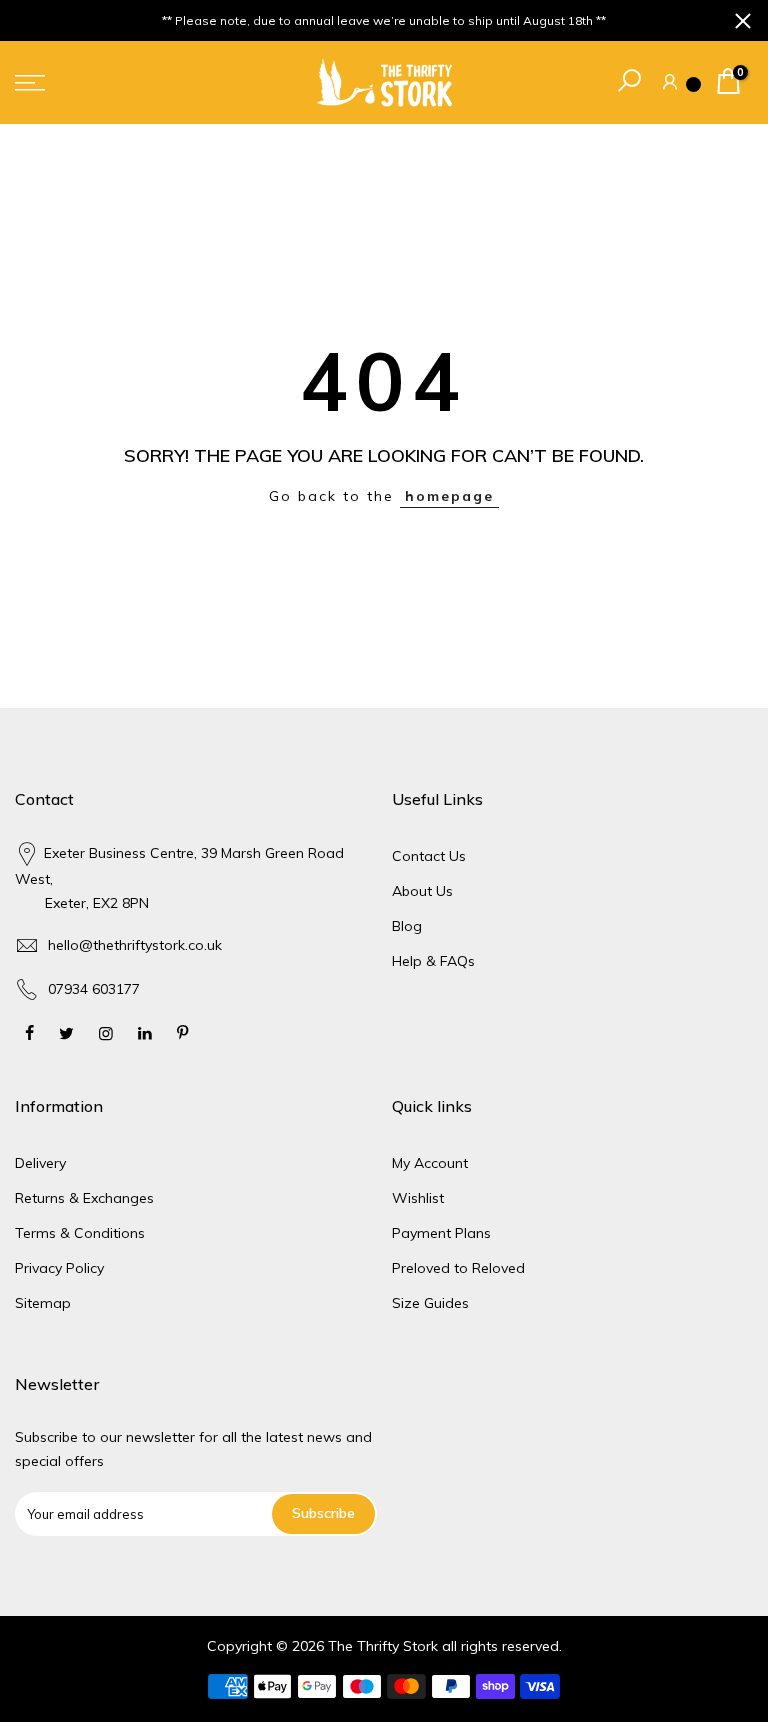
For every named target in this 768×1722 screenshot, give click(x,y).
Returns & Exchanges (84, 1198)
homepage (449, 496)
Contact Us (429, 856)
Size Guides (430, 1303)
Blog (407, 926)
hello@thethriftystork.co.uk (135, 945)
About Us (422, 891)
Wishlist (418, 1198)
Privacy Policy (59, 1268)
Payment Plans (441, 1233)
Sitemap (43, 1303)
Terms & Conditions (80, 1233)
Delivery (40, 1163)
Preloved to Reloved (458, 1268)
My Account (430, 1163)
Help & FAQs (433, 961)
